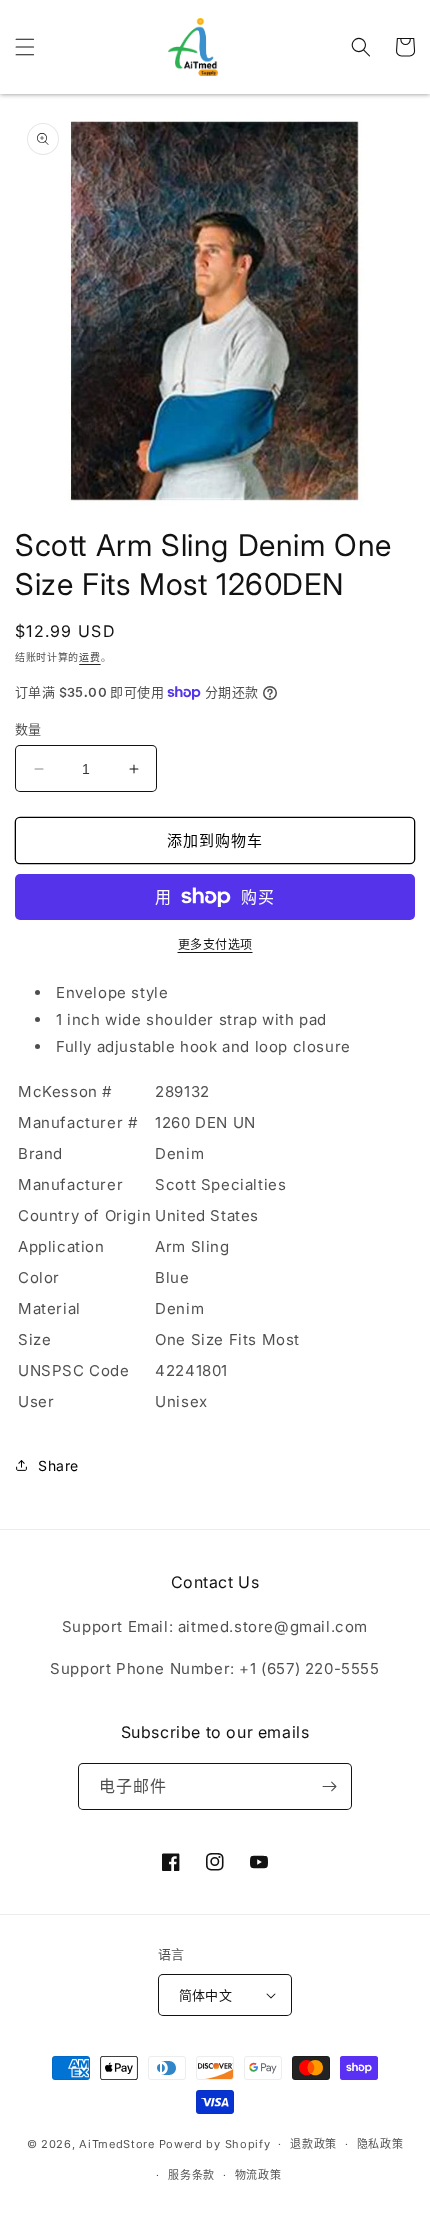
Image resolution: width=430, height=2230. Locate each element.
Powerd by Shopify (215, 2144)
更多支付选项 (215, 944)
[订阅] (329, 1786)
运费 (89, 657)
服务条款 (191, 2175)
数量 (28, 729)
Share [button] (58, 1465)
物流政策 (258, 2175)
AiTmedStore (117, 2144)
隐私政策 (380, 2144)
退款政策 (313, 2144)
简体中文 (206, 1995)
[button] (25, 47)
